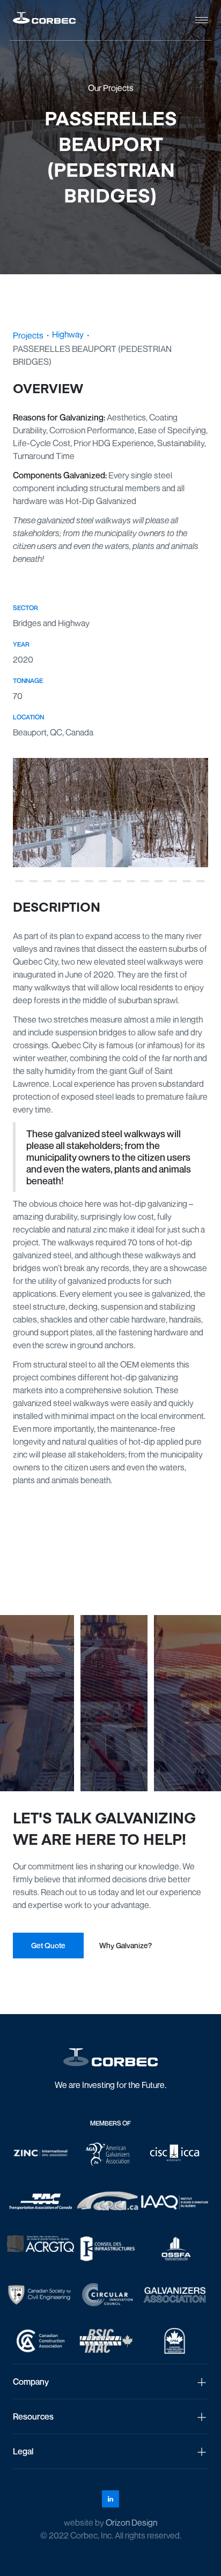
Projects (28, 335)
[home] (44, 20)
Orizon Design (131, 2522)
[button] (202, 20)
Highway (68, 334)
